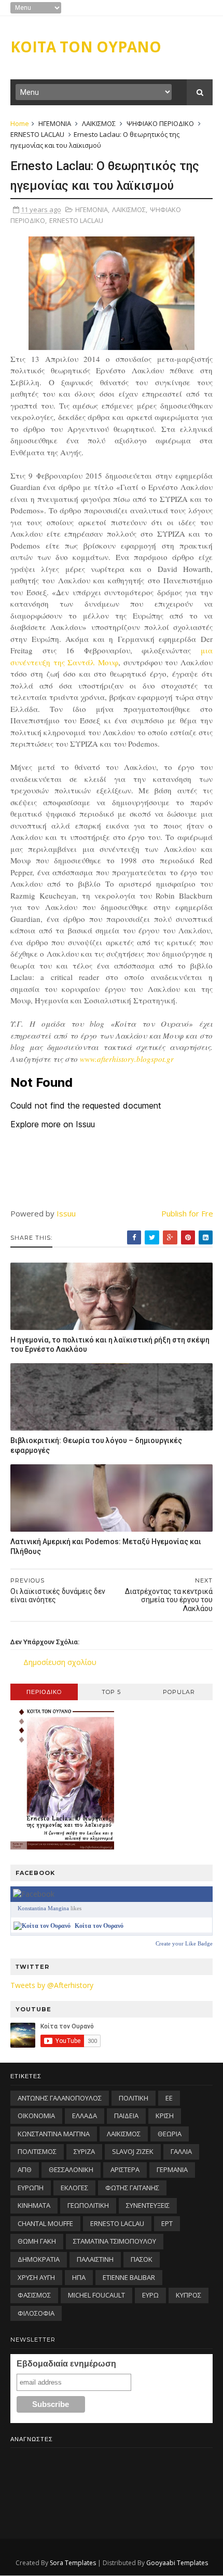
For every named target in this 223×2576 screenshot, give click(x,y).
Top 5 (111, 1692)
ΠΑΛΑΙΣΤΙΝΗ (95, 2259)
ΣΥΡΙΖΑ (84, 2151)
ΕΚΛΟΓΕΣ (74, 2188)
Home (20, 123)
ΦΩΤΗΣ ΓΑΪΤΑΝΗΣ (132, 2188)
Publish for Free (190, 1213)
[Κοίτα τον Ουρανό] (42, 1926)
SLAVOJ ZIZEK (133, 2151)
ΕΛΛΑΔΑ (85, 2116)
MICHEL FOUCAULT (96, 2295)
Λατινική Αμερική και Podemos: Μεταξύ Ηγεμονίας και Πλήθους (106, 1546)
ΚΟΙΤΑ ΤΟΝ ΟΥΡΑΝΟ (86, 47)
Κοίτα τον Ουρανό (99, 1926)
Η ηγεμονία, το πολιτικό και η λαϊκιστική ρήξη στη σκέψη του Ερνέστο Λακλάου (110, 1345)
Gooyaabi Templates (177, 2563)
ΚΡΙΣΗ (165, 2116)
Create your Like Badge (184, 1943)
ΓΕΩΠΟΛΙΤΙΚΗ (88, 2205)
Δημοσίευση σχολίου (60, 1662)
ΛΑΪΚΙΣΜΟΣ (99, 123)
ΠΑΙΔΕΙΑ (126, 2116)
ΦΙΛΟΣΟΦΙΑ (36, 2313)
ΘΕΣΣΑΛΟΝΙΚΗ (71, 2169)
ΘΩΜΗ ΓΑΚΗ (37, 2241)
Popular (179, 1692)
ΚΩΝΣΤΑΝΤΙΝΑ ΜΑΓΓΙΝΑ (54, 2134)
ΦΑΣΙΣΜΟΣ (34, 2295)
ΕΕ (169, 2098)
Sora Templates (73, 2563)
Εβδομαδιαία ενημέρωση (66, 2364)
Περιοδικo (44, 1692)
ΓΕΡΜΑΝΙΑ (172, 2169)
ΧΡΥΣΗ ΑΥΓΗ (36, 2277)
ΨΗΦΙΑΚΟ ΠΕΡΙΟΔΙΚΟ (160, 123)
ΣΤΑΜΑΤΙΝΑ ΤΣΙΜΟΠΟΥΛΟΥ (115, 2241)
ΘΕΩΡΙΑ (170, 2134)
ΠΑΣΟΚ (142, 2259)
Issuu (66, 1213)
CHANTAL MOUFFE (45, 2223)
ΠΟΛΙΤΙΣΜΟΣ (37, 2151)
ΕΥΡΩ (150, 2295)
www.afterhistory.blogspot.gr (127, 1059)
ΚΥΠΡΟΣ (189, 2295)
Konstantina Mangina (43, 1908)
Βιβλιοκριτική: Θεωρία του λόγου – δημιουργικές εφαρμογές (96, 1445)
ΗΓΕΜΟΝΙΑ (55, 123)
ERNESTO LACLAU (37, 134)
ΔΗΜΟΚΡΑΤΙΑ (39, 2259)
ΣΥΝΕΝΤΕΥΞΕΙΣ (148, 2205)
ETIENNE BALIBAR (129, 2277)
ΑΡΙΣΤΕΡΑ (125, 2169)
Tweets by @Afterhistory (52, 1985)
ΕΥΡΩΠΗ (31, 2188)
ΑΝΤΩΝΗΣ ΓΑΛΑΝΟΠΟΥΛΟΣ (60, 2098)
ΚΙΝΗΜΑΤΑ (34, 2205)
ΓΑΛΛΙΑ (181, 2151)
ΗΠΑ (79, 2277)
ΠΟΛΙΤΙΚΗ (134, 2098)
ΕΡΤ (167, 2223)
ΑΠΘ (25, 2169)
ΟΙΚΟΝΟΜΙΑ (36, 2116)
